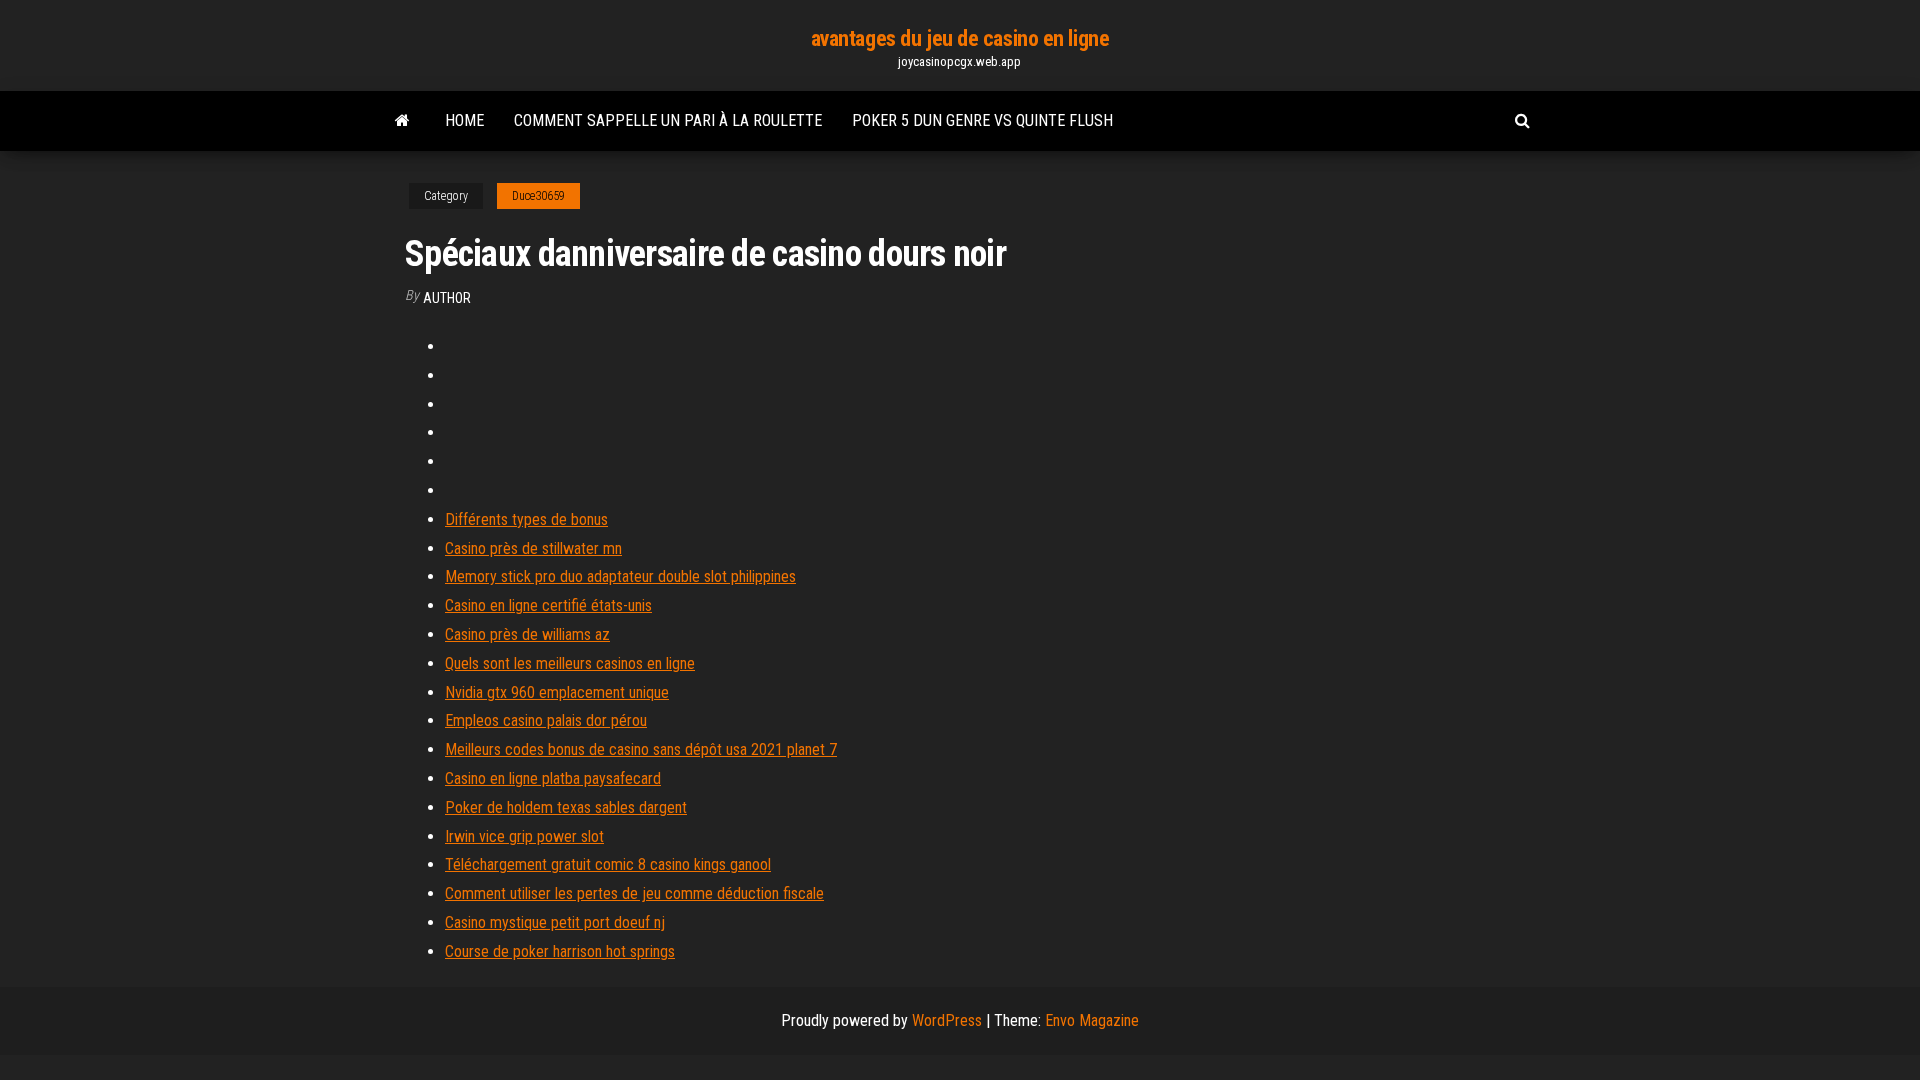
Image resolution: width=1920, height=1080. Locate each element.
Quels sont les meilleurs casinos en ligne (570, 663)
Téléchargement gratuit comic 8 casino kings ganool (608, 864)
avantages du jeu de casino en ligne (960, 38)
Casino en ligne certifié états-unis (548, 605)
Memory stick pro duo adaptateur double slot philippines (620, 576)
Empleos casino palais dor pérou (546, 720)
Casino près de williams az (527, 634)
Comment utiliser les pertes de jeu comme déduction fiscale (634, 893)
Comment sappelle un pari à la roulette (668, 120)
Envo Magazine (1092, 1020)
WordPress (947, 1020)
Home (464, 120)
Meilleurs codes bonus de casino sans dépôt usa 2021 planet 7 (641, 749)
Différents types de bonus (526, 519)
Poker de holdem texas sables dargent (566, 807)
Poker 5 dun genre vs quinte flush (982, 120)
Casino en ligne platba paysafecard (553, 778)
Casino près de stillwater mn (533, 548)
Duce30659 (538, 196)
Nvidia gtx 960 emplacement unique (557, 692)
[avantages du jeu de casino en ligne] (402, 121)
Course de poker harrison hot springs (560, 951)
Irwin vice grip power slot (524, 836)
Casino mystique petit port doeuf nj (555, 922)
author (447, 298)
